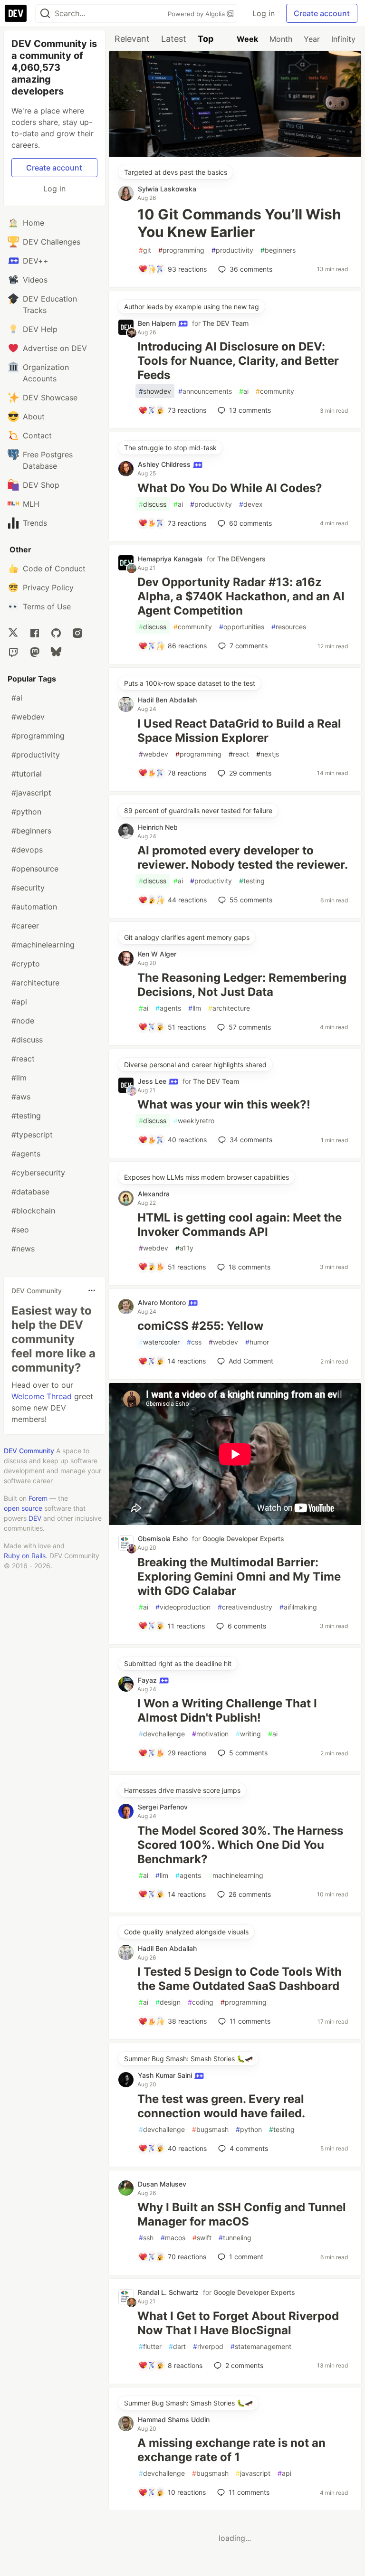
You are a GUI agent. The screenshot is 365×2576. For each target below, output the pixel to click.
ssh (146, 2238)
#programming (38, 736)
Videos (35, 280)
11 (250, 2021)
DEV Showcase (50, 398)
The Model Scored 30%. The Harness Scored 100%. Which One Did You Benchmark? (240, 1845)
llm (195, 1008)
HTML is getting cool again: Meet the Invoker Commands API (240, 1225)
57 (250, 1027)
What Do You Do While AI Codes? (230, 488)
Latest (174, 39)
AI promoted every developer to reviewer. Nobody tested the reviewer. (243, 857)
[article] (235, 154)
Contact (37, 436)
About (34, 417)
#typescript (32, 1135)
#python (26, 812)
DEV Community (29, 1451)
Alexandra (154, 1194)
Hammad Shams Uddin (174, 2420)
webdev (154, 754)
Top (206, 39)
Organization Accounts (46, 373)
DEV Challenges (52, 242)
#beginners (31, 831)
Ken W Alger (157, 954)
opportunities (242, 627)
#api (19, 1002)
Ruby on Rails (25, 1556)
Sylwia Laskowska (167, 189)
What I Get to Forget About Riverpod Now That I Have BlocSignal (238, 2323)
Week (247, 39)
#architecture (35, 983)
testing (252, 881)
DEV (35, 1518)
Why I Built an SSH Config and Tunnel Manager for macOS (242, 2214)
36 (251, 269)
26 (250, 1894)
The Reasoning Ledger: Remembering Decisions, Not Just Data (242, 985)
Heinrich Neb (158, 827)
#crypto (26, 964)
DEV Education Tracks (50, 304)
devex (251, 504)
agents (168, 1008)
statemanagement (261, 2346)
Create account (322, 13)
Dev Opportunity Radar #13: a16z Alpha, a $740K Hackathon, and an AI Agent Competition (241, 596)
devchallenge (162, 1734)
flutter (150, 2346)
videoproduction (183, 1607)
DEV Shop (41, 485)
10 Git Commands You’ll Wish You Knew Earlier (239, 223)
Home (34, 223)
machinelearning (236, 1875)
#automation (34, 907)
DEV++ (36, 261)
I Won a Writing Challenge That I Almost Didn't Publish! (227, 1710)
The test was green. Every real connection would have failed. (221, 2106)
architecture (229, 1008)
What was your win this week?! (224, 1104)
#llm (19, 1078)
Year (312, 39)
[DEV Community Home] (16, 13)
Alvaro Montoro (163, 1302)
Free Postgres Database (48, 460)
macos (173, 2238)
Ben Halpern (158, 323)
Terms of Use (47, 606)
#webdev (28, 717)
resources (289, 627)
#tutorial (27, 774)
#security (28, 888)
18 (250, 1267)
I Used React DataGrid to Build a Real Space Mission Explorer (239, 731)
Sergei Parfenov (163, 1807)
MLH (31, 504)
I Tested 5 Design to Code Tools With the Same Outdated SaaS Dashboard (240, 1979)
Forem (38, 1498)
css (194, 1342)
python (249, 2129)
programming (181, 250)
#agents (26, 1154)
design (168, 2002)
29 (250, 773)
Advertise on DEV (55, 348)
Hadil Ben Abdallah (167, 700)
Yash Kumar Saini (166, 2075)
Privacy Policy (48, 587)
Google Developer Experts (243, 1539)
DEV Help (40, 329)
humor (257, 1342)
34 (251, 1140)
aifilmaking (298, 1607)
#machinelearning (43, 945)
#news (23, 1249)
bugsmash (210, 2129)
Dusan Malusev (162, 2184)
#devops (27, 850)
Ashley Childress (165, 464)
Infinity (343, 39)
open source (23, 1508)
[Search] (45, 14)
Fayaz (148, 1680)
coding (201, 2002)
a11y (184, 1248)
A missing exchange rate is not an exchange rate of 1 (231, 2450)
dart (177, 2346)
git (145, 250)
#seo (20, 1230)
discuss (153, 504)
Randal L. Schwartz (168, 2292)
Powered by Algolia (197, 14)
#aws (21, 1097)
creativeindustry (245, 1607)
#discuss (27, 1040)
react (239, 754)
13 (250, 410)
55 (251, 900)
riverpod (208, 2346)
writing (248, 1734)
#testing (26, 1116)
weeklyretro (194, 1121)
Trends (35, 523)
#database (30, 1192)
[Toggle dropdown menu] (92, 1290)
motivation (210, 1734)
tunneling (235, 2238)
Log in (264, 13)
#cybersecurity (38, 1173)
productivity (232, 250)
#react (23, 1059)
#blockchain (33, 1211)
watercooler (159, 1342)
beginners (278, 250)
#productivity (36, 755)
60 (250, 523)
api (284, 2473)
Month (281, 39)
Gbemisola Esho (163, 1539)
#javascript (31, 793)
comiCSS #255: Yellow (200, 1326)
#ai (17, 698)
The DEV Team (226, 323)
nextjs (268, 754)
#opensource (35, 869)
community (275, 391)
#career (25, 926)
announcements (205, 391)
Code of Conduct (54, 568)
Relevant (132, 39)
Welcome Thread (42, 1396)
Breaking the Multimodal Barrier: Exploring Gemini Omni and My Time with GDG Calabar (239, 1577)
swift (202, 2238)
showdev (155, 391)
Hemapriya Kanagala (170, 559)
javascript (253, 2473)
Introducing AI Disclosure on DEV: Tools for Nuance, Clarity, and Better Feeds (238, 361)
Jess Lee (153, 1081)
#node (23, 1021)
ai (244, 391)
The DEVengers (241, 559)
